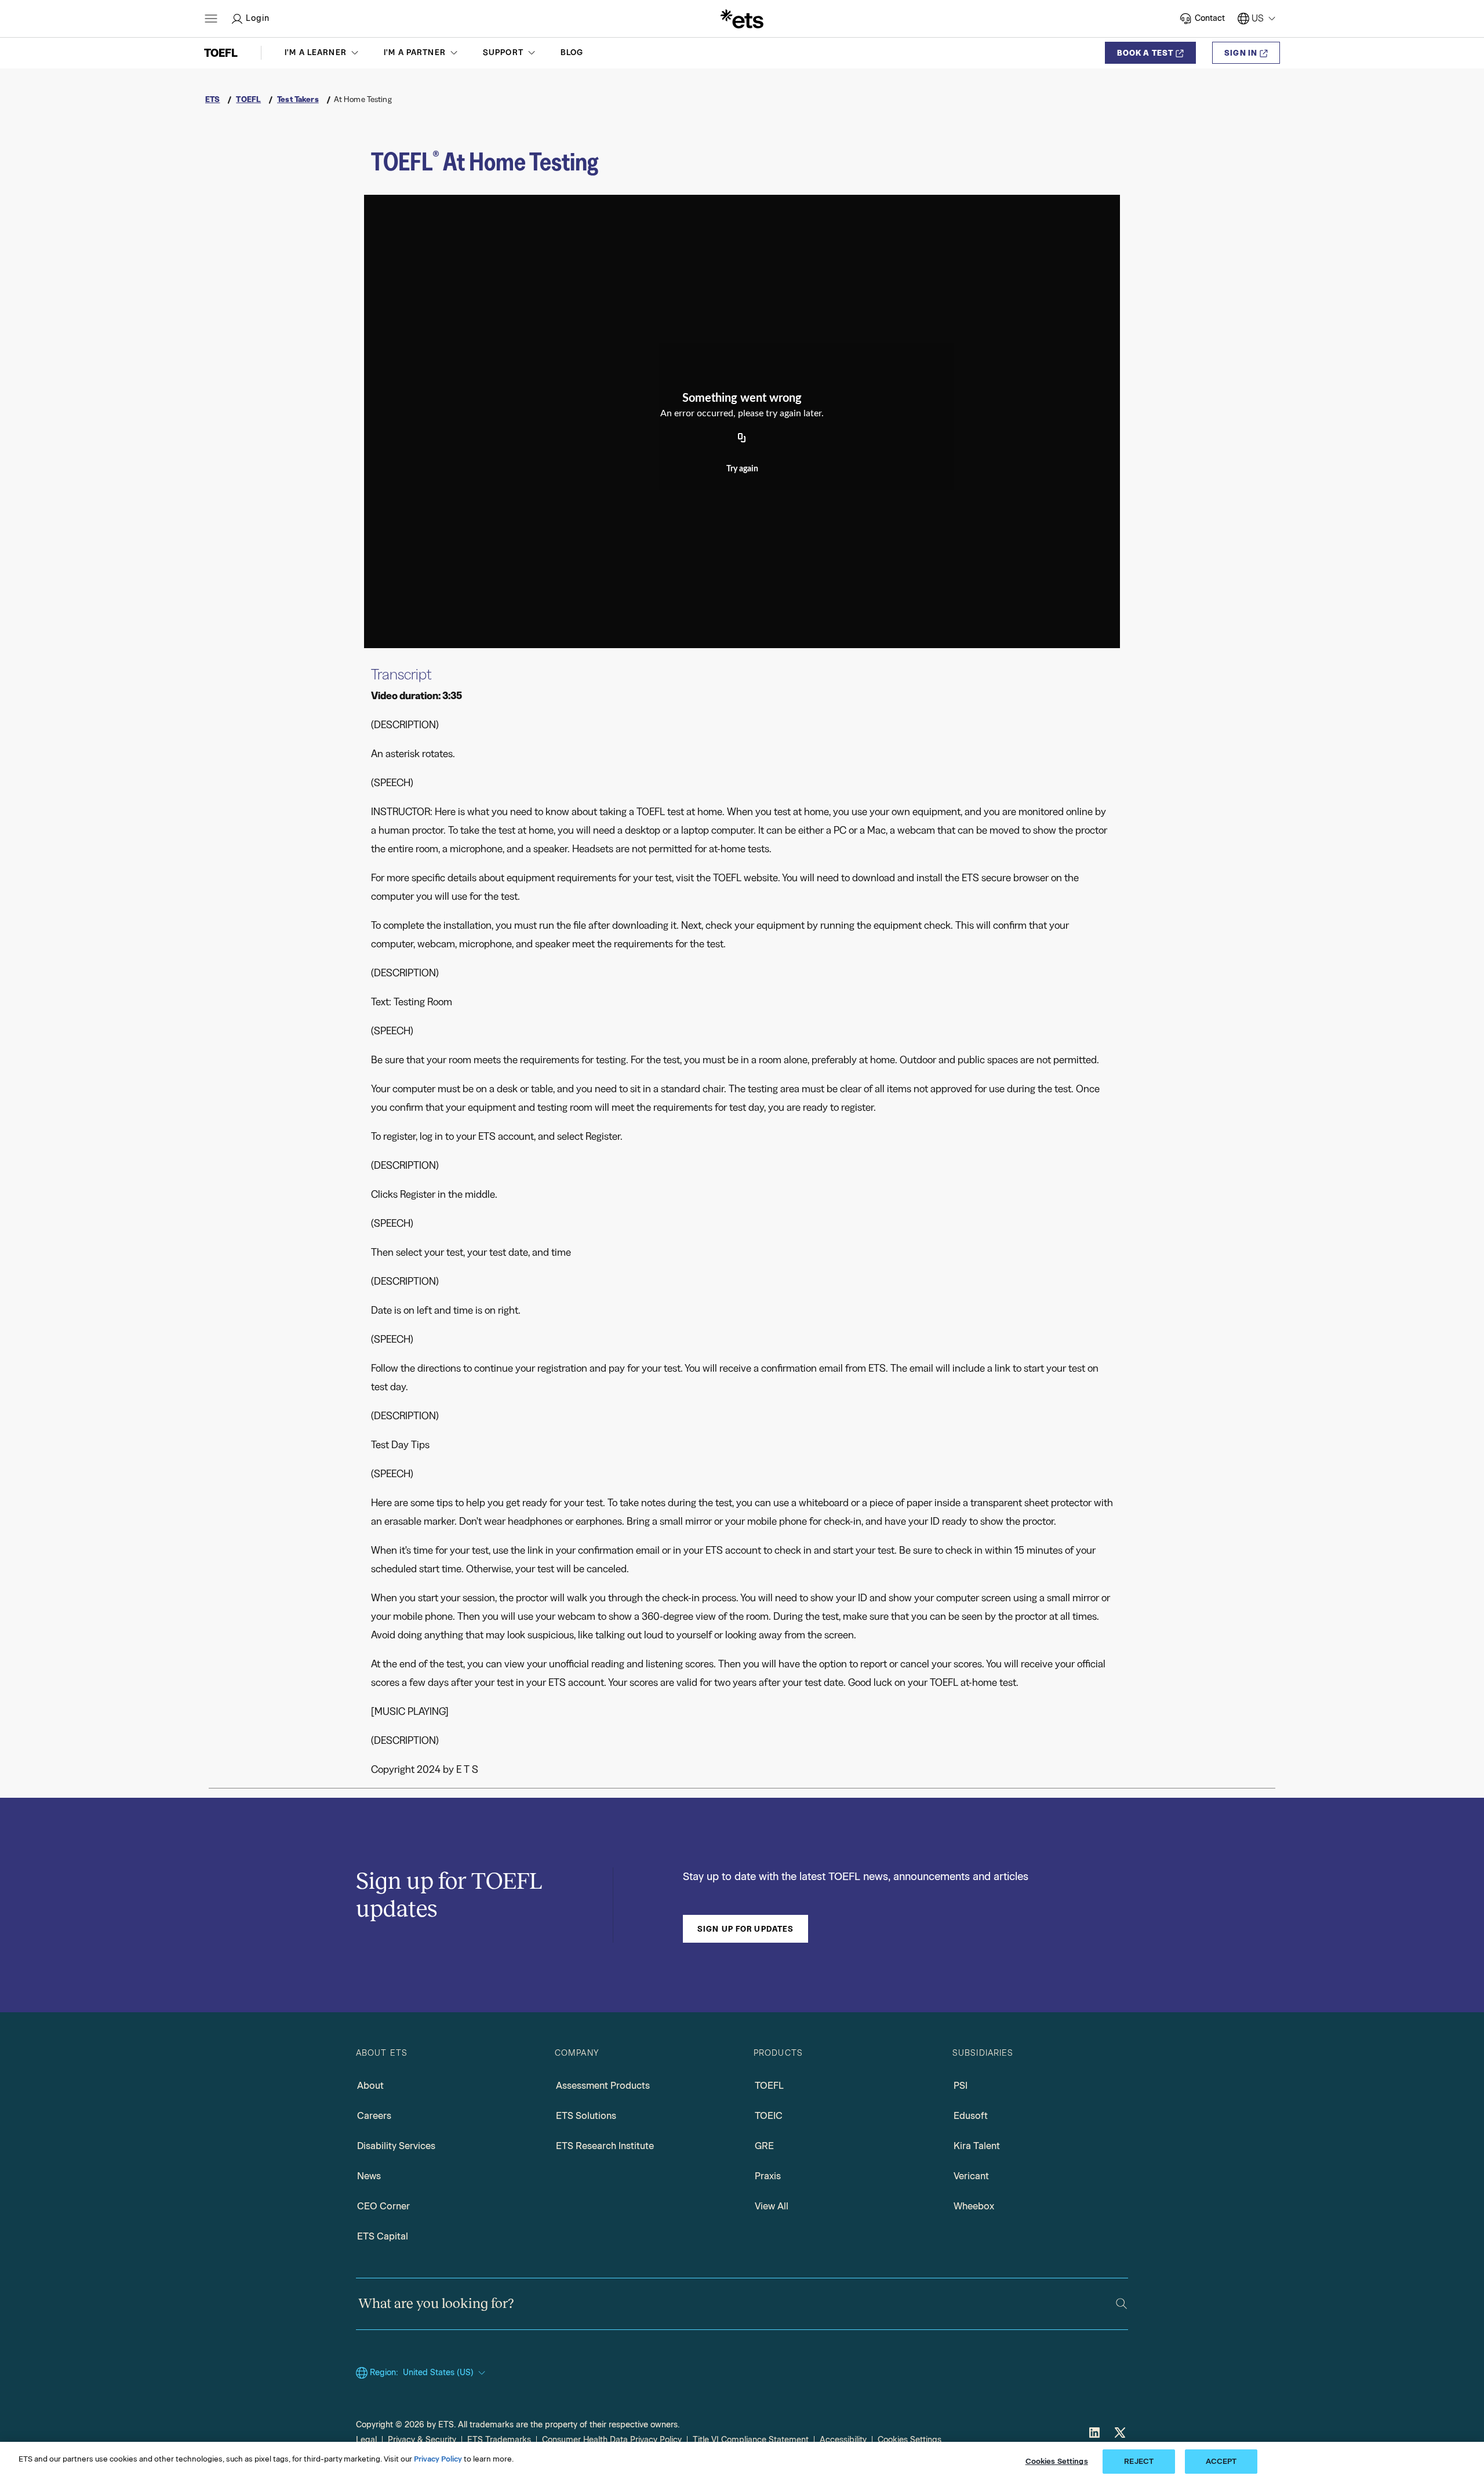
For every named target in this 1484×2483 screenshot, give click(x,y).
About (370, 2086)
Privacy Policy (438, 2459)
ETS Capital (383, 2236)
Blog (572, 52)
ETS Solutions (586, 2116)
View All (772, 2206)
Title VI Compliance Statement (751, 2440)
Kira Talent (977, 2146)
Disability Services (396, 2146)
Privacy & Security (422, 2440)
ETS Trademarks (499, 2440)
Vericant (971, 2176)
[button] (323, 53)
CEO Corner (383, 2206)
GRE (764, 2146)
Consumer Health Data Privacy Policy (612, 2440)
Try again (742, 469)
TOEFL (769, 2086)
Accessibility (843, 2440)
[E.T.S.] (742, 19)
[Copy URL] (742, 438)
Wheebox (974, 2206)
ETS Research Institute (605, 2146)
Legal (366, 2440)
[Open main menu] (211, 19)
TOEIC (769, 2116)
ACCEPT (1221, 2461)
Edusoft (971, 2116)
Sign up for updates (745, 1929)
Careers (374, 2116)
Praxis (768, 2176)
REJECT (1139, 2461)
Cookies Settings (910, 2440)
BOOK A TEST (1145, 53)
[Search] (1121, 2304)
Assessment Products (603, 2086)
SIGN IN (1241, 53)
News (369, 2176)
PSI (961, 2086)
